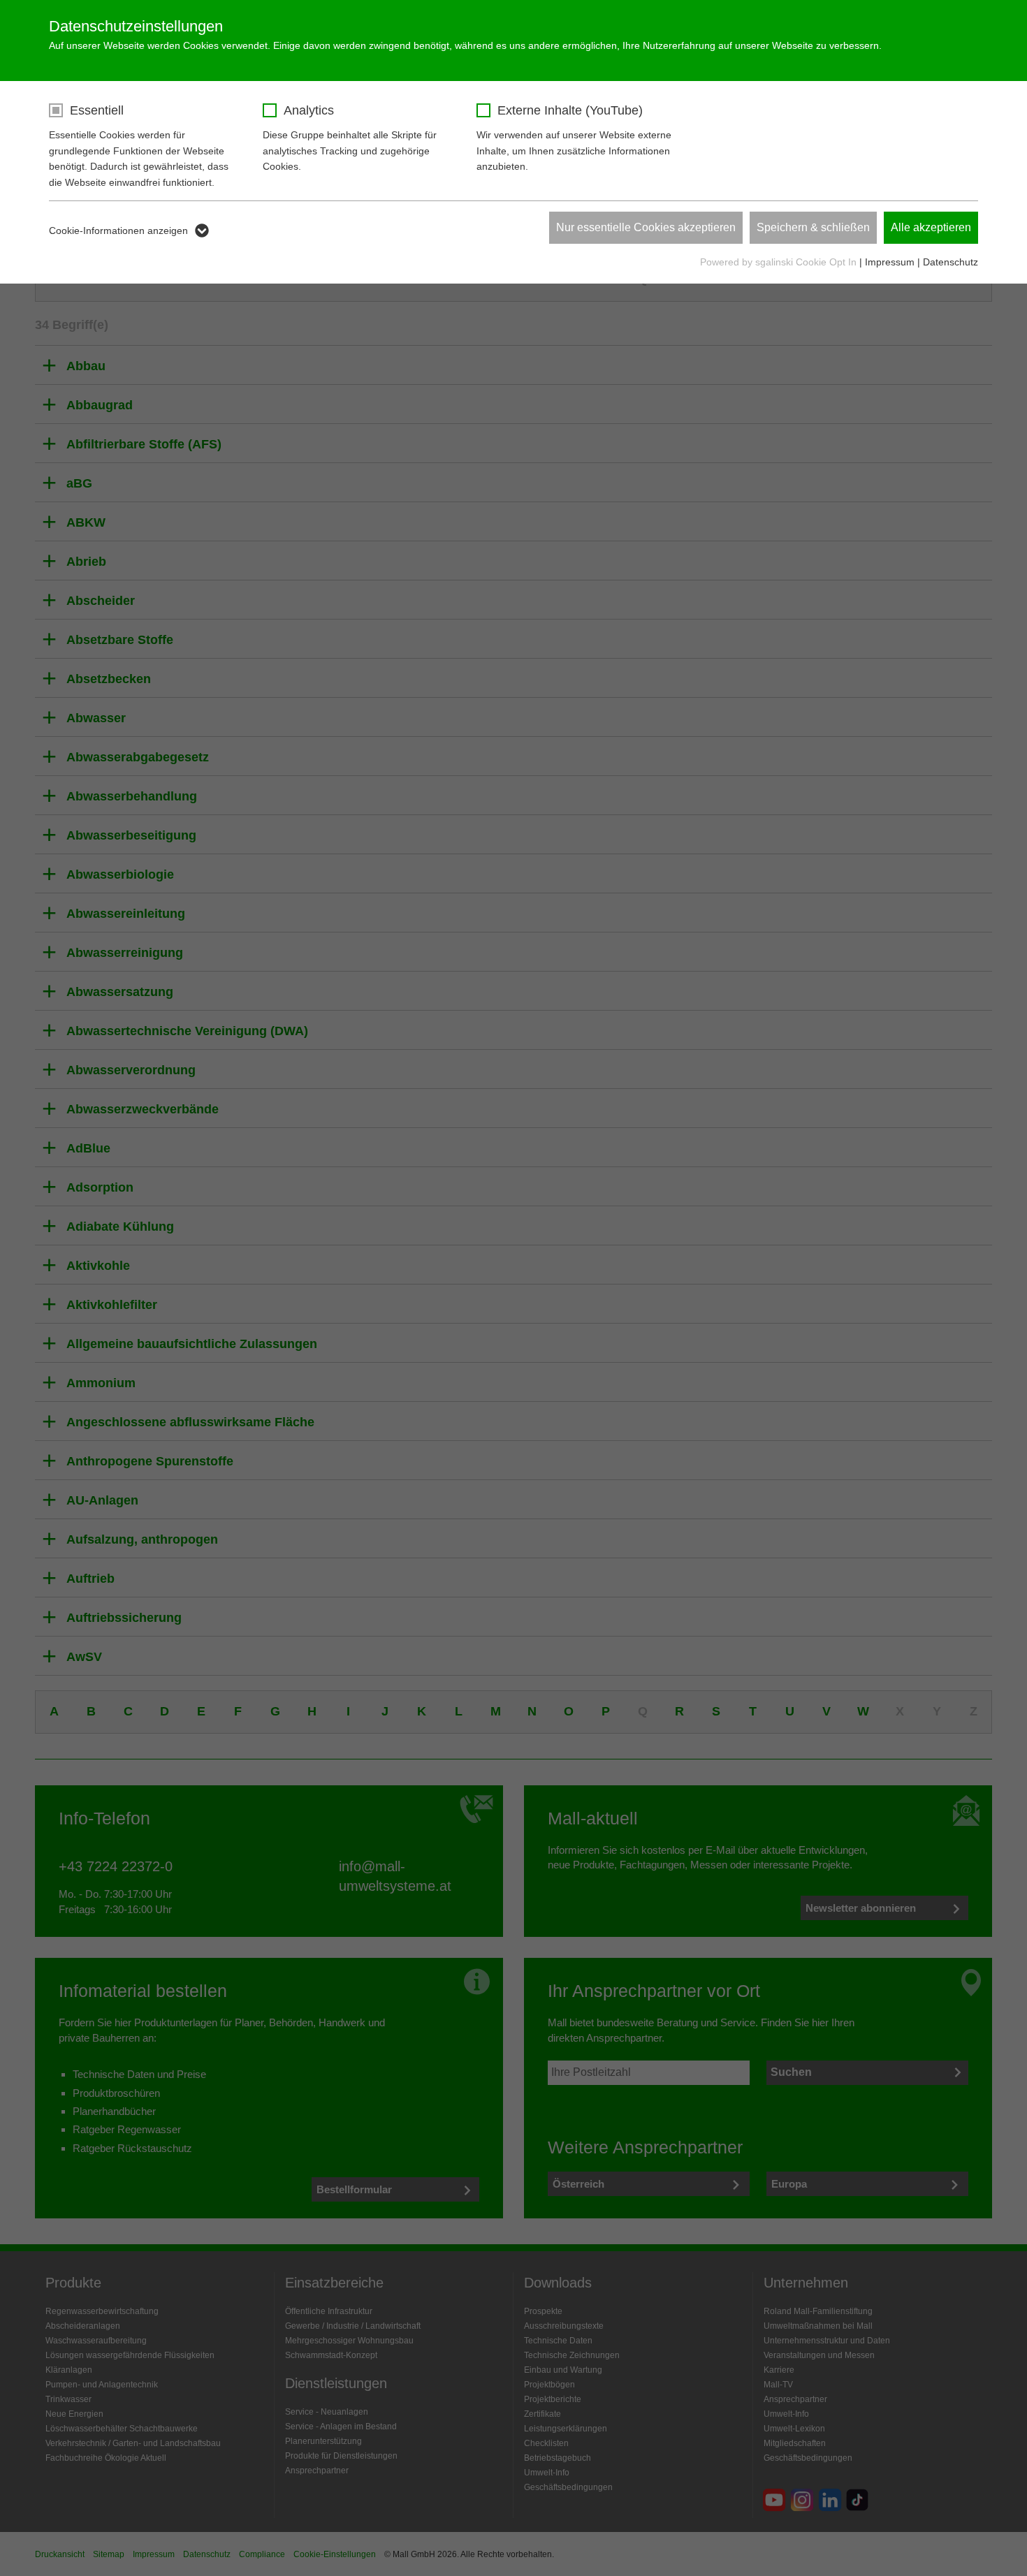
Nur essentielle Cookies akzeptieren (646, 227)
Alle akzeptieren (931, 227)
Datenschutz (950, 262)
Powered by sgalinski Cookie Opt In (780, 262)
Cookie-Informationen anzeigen (118, 230)
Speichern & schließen (813, 227)
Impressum (890, 262)
